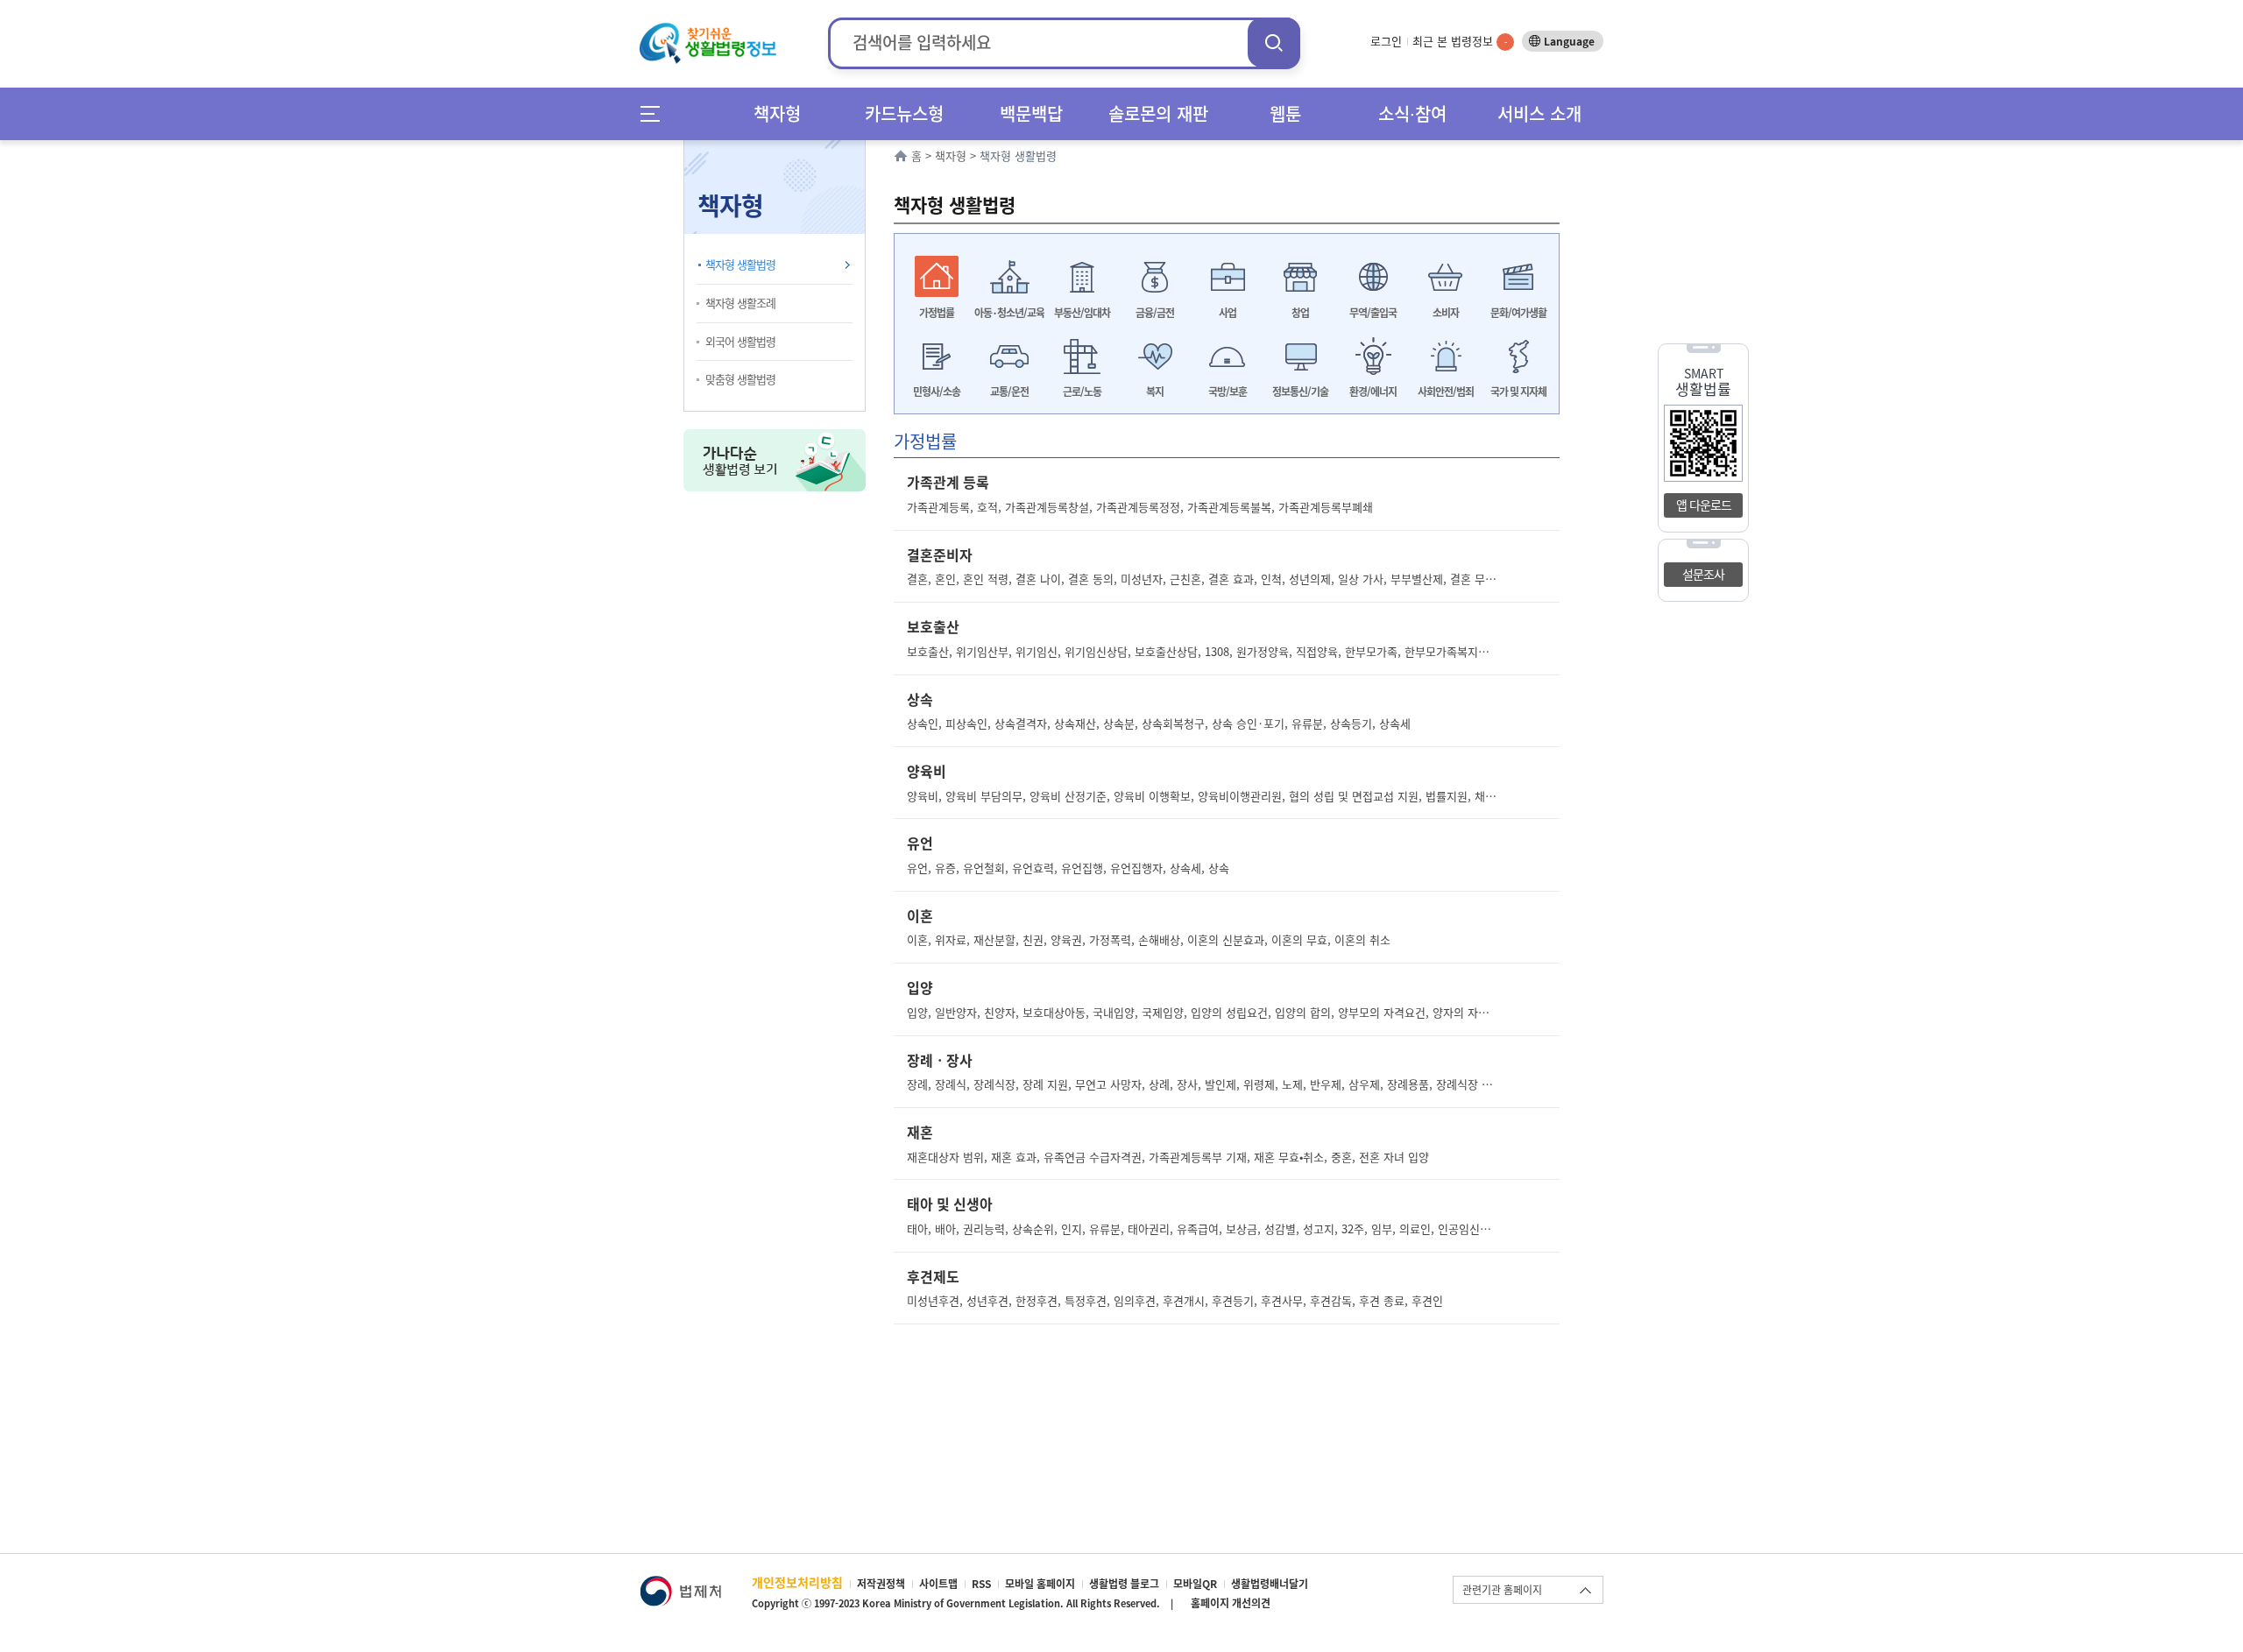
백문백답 (1031, 113)
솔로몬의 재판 (1158, 113)
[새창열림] (680, 1584)
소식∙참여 (1412, 113)
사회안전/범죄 (1446, 392)
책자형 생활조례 (740, 303)
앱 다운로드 (1704, 505)
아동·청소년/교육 (1009, 313)
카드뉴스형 (904, 113)
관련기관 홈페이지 (1502, 1590)
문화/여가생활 (1518, 313)
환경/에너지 (1373, 392)
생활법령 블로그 (1124, 1584)
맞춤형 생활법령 (740, 379)
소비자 (1446, 313)
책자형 (777, 113)
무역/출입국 (1373, 313)
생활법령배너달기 (1270, 1584)
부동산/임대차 (1082, 313)
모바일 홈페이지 (1040, 1584)
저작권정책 (881, 1584)
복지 (1155, 392)
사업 (1228, 313)
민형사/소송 (937, 392)
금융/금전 (1155, 313)
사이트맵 (938, 1584)
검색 (1274, 42)
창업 (1300, 313)
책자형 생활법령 (740, 264)
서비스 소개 (1539, 113)
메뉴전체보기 (656, 113)
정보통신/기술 (1300, 392)
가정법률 (937, 313)
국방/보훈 (1228, 392)
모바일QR (1195, 1584)
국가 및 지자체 (1518, 392)
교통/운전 (1009, 392)
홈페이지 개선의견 (1231, 1603)
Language (1569, 41)
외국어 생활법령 (740, 341)
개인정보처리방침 (797, 1582)
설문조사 (1703, 574)
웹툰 (1285, 113)
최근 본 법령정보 (1460, 41)
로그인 (1386, 41)
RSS (981, 1584)
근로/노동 (1082, 392)
